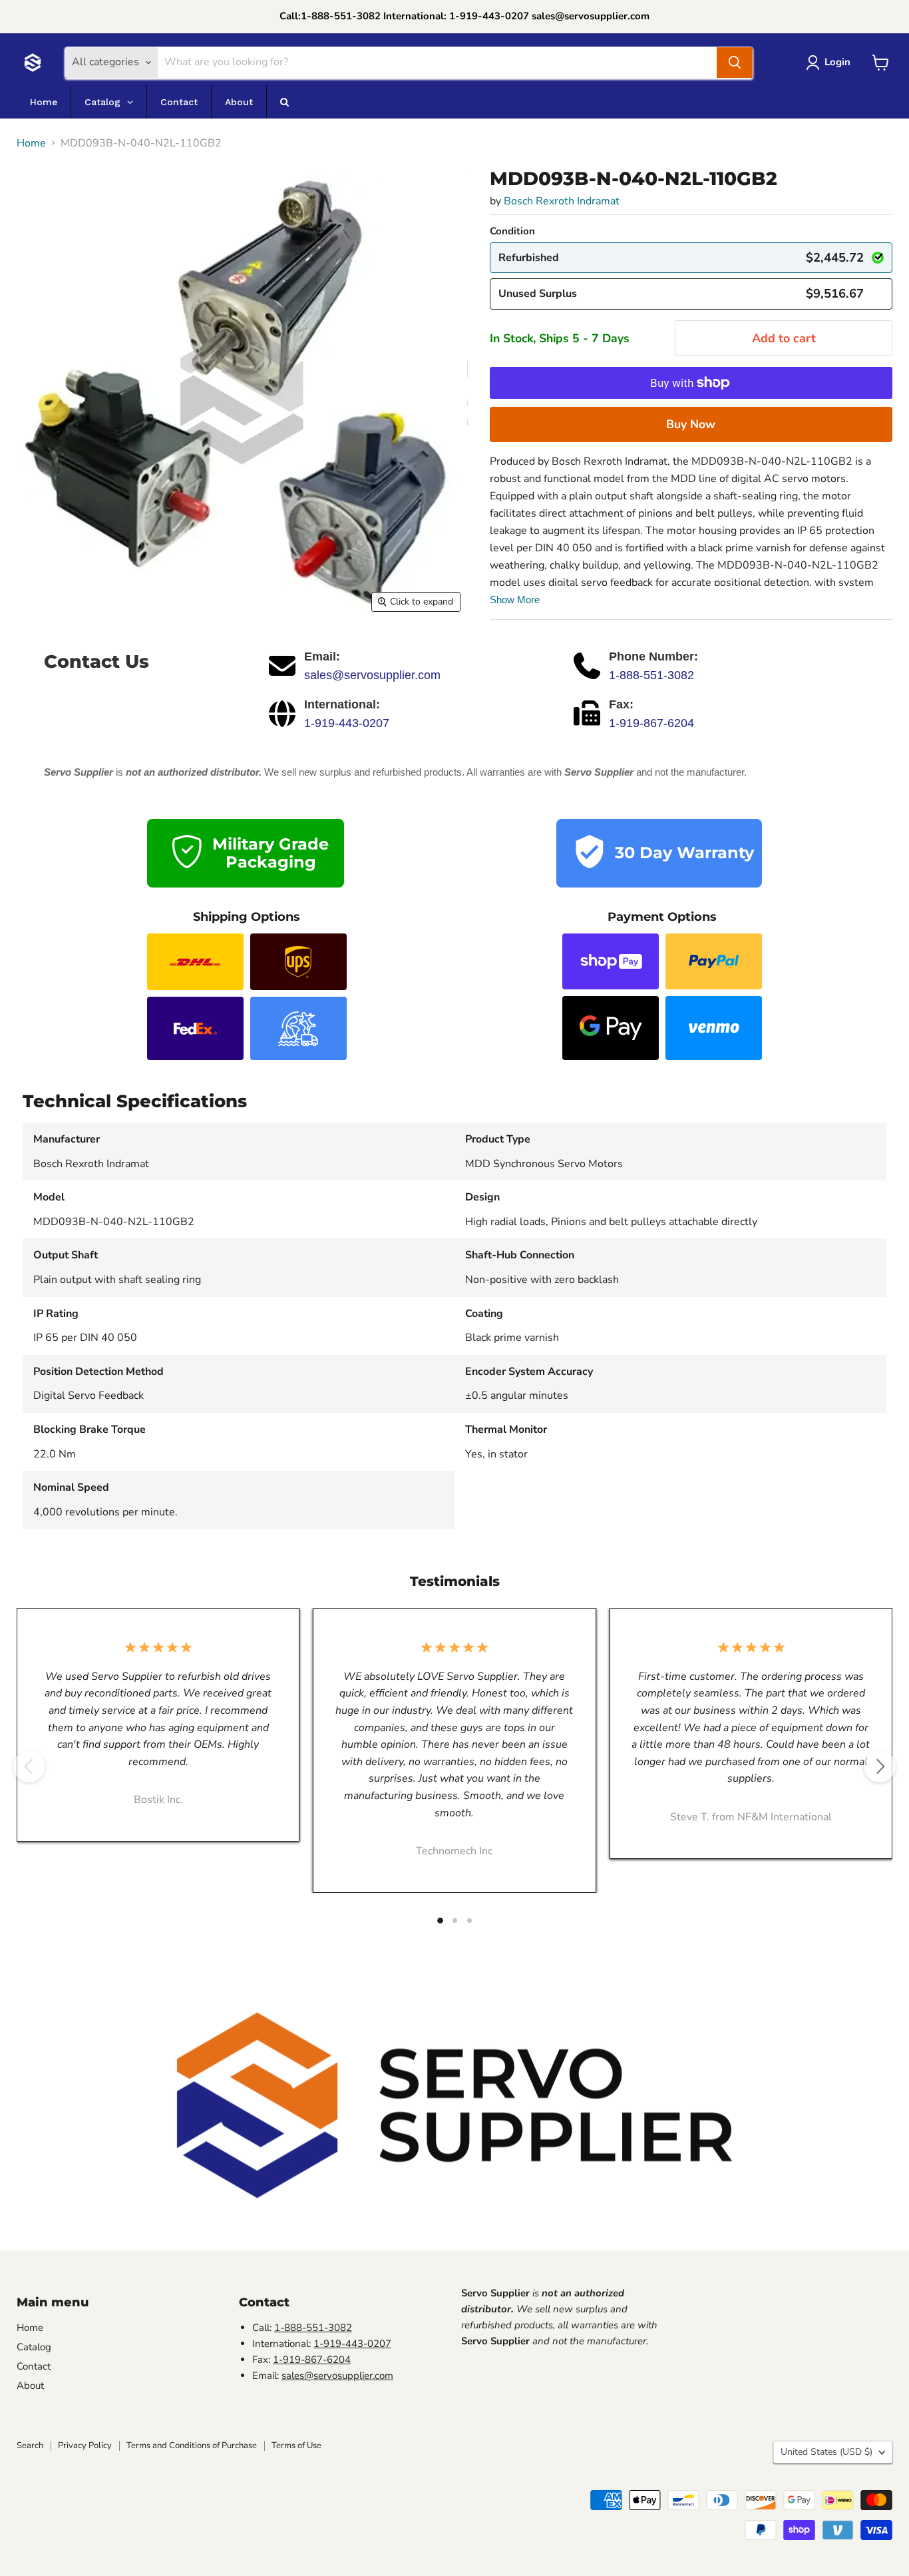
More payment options (691, 424)
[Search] (735, 63)
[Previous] (29, 1766)
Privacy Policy (85, 2446)
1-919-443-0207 (347, 723)
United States (826, 2452)
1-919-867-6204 (651, 723)
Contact (34, 2366)
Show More (515, 600)
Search (30, 2446)
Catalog (34, 2347)
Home (31, 143)
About (30, 2386)
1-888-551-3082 (651, 675)
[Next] (880, 1766)
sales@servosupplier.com (372, 675)
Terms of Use (296, 2446)
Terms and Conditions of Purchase (192, 2446)
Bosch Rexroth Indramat (562, 201)
